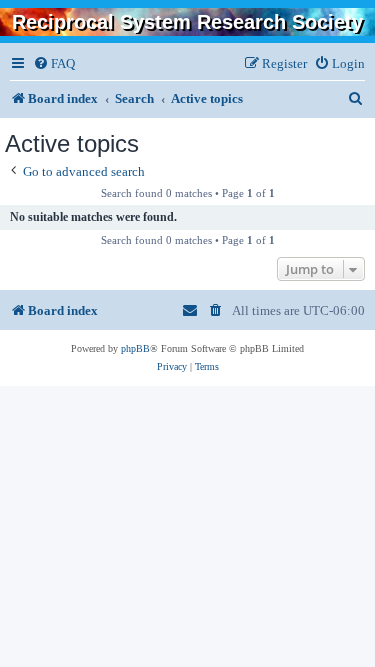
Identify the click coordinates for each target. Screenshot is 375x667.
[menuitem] (54, 63)
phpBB (135, 348)
